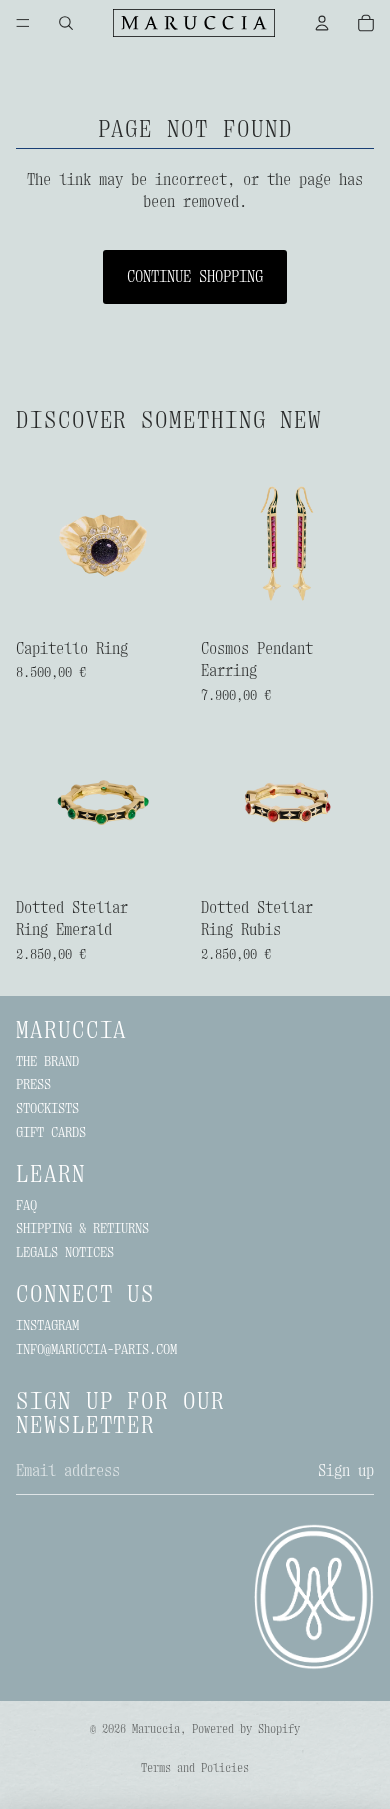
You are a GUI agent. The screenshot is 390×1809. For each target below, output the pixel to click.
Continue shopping (195, 277)
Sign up (346, 1471)
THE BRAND (47, 1061)
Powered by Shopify (246, 1729)
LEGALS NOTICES (65, 1252)
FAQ (26, 1205)
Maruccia (156, 1729)
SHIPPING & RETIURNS (82, 1228)
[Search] (66, 23)
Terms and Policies (195, 1768)
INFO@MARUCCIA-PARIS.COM (96, 1349)
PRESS (33, 1084)
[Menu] (23, 23)
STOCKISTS (47, 1108)
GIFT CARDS (51, 1132)
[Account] (322, 23)
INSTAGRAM (47, 1325)
